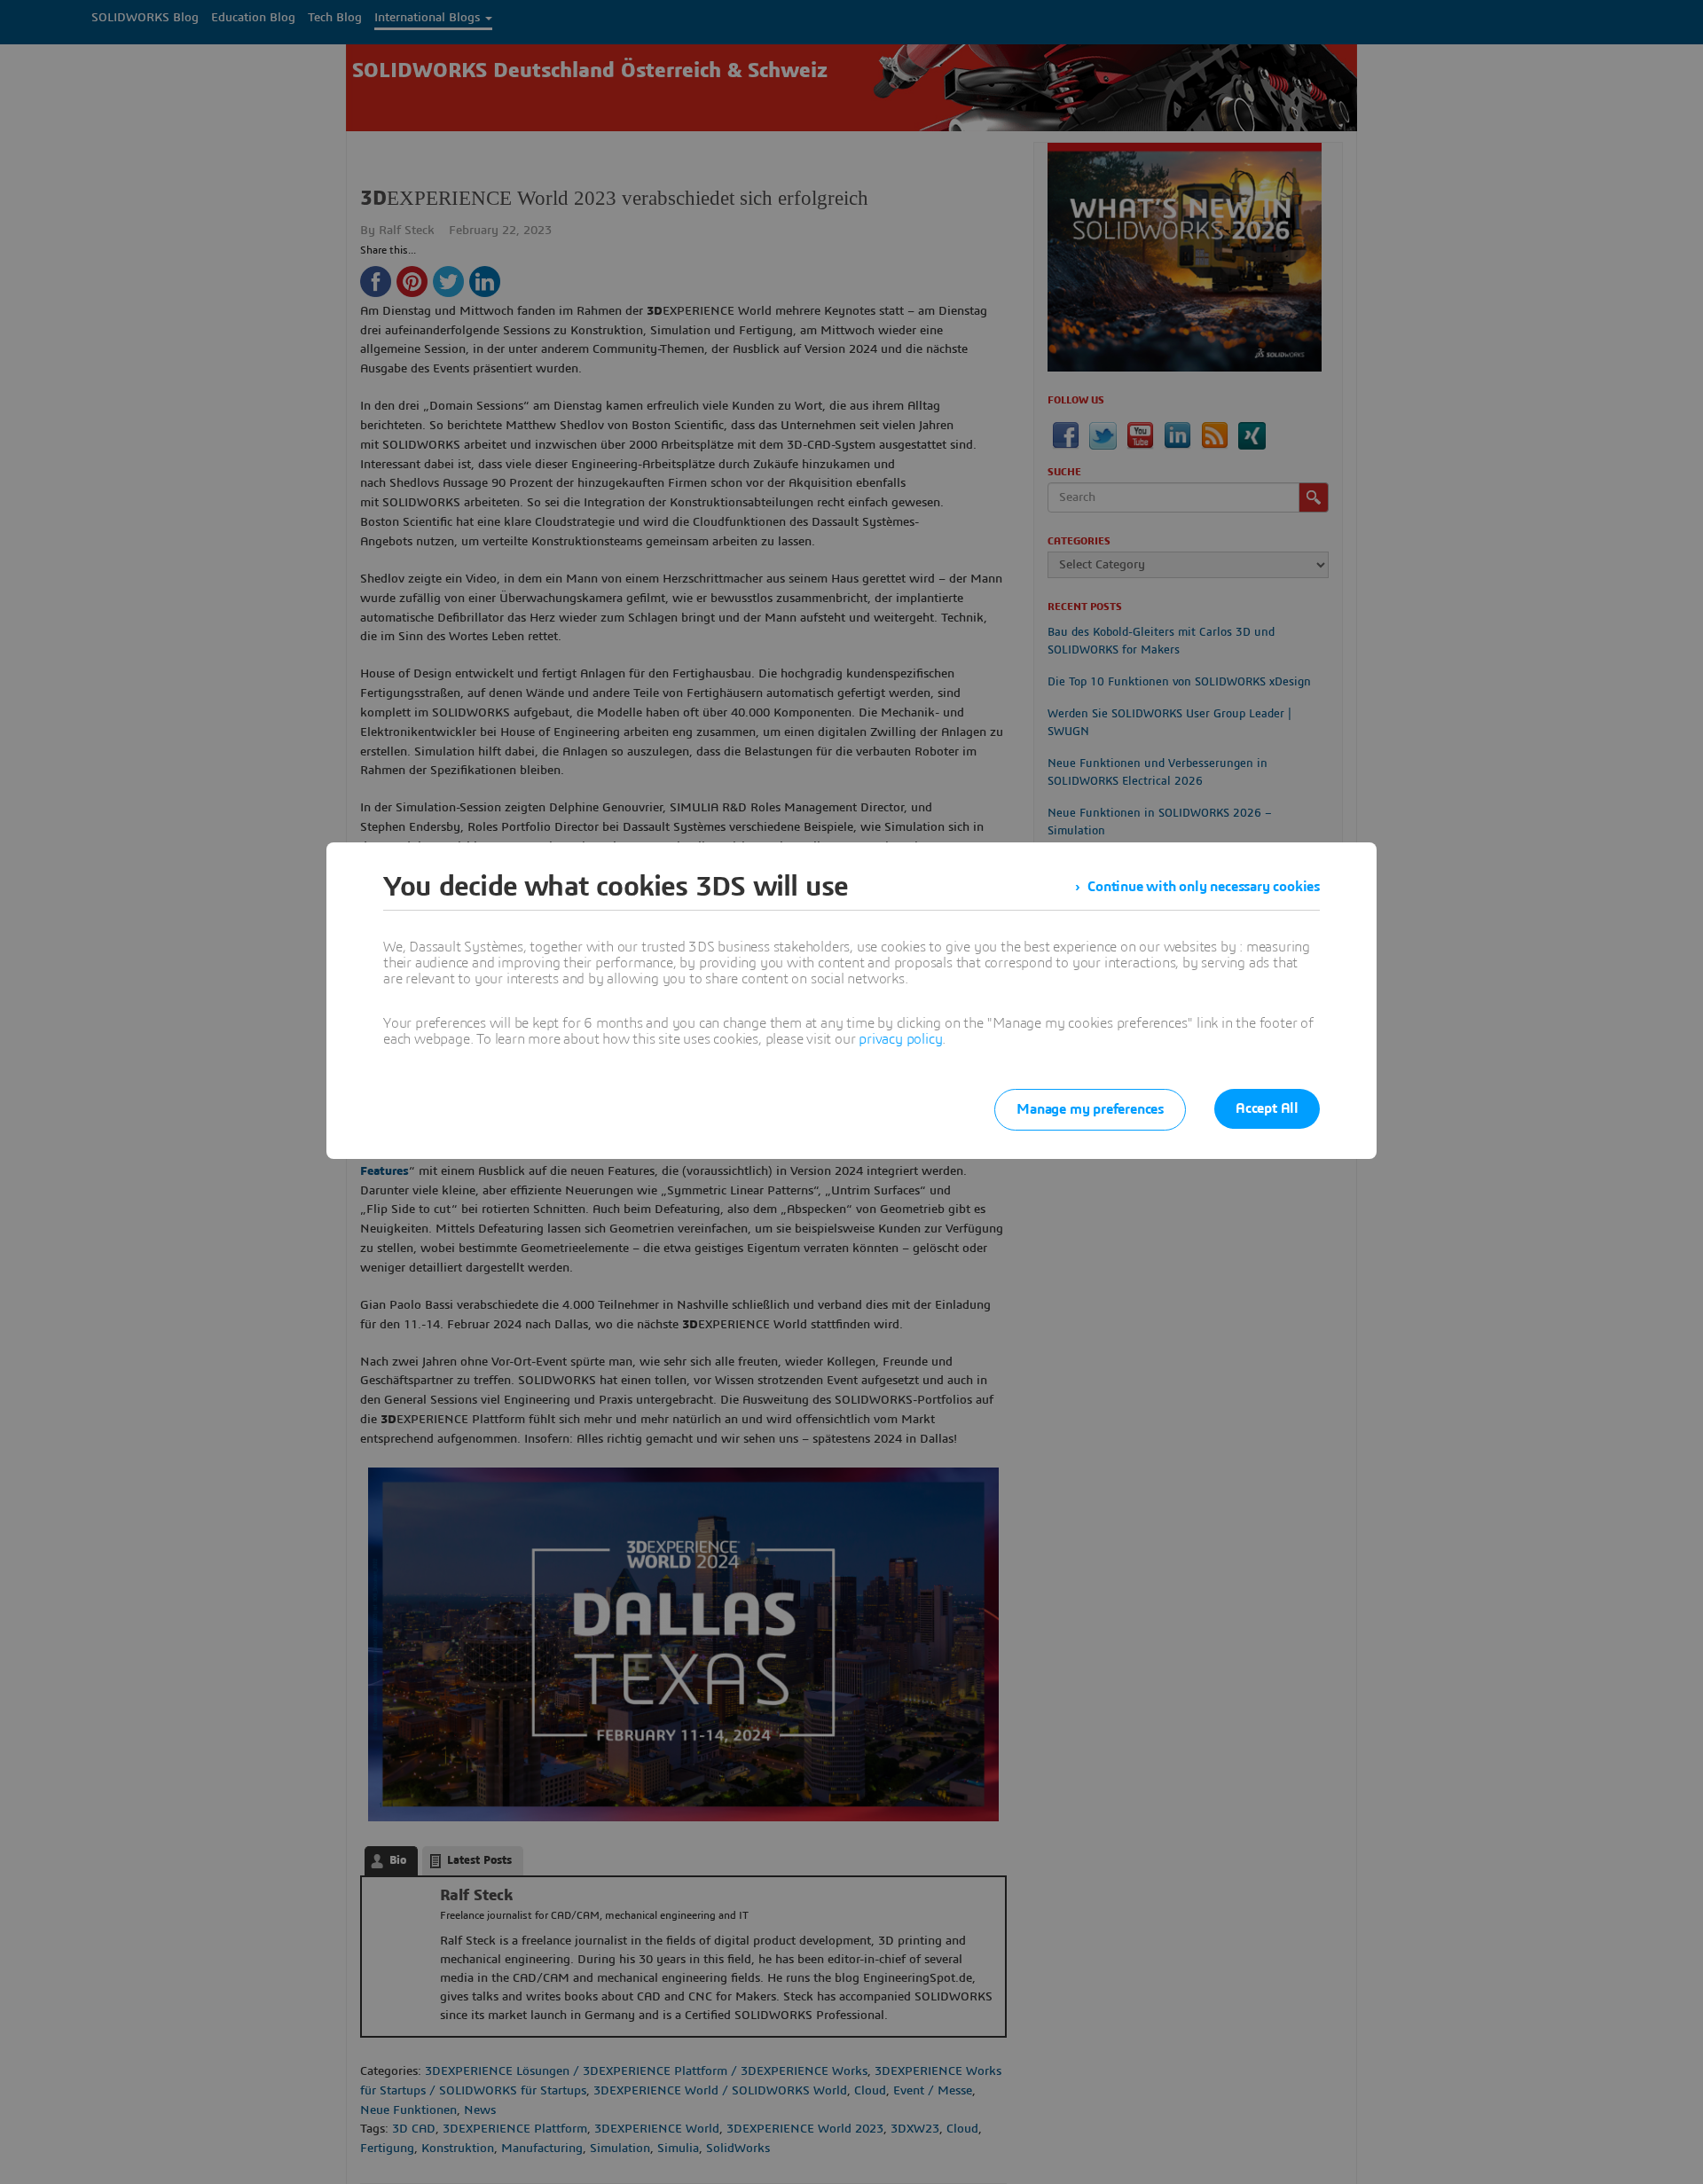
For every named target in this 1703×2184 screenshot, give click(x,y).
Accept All (1267, 1108)
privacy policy (900, 1039)
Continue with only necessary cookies (1204, 887)
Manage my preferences (1090, 1109)
